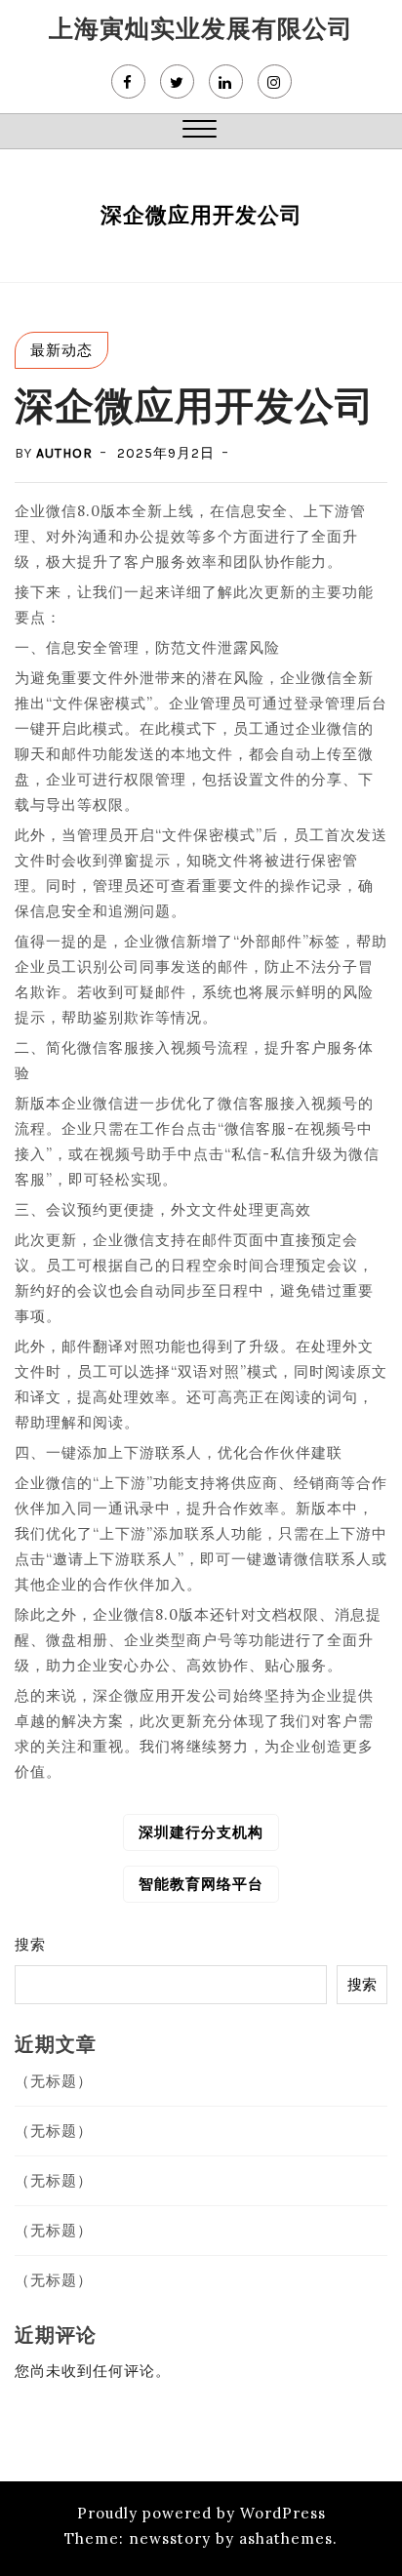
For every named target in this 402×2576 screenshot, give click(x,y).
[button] (200, 131)
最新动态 (61, 350)
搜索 (30, 1944)
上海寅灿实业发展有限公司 (201, 28)
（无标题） (54, 2081)
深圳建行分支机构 (201, 1832)
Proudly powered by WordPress (201, 2513)
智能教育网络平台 (201, 1884)
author (64, 453)
